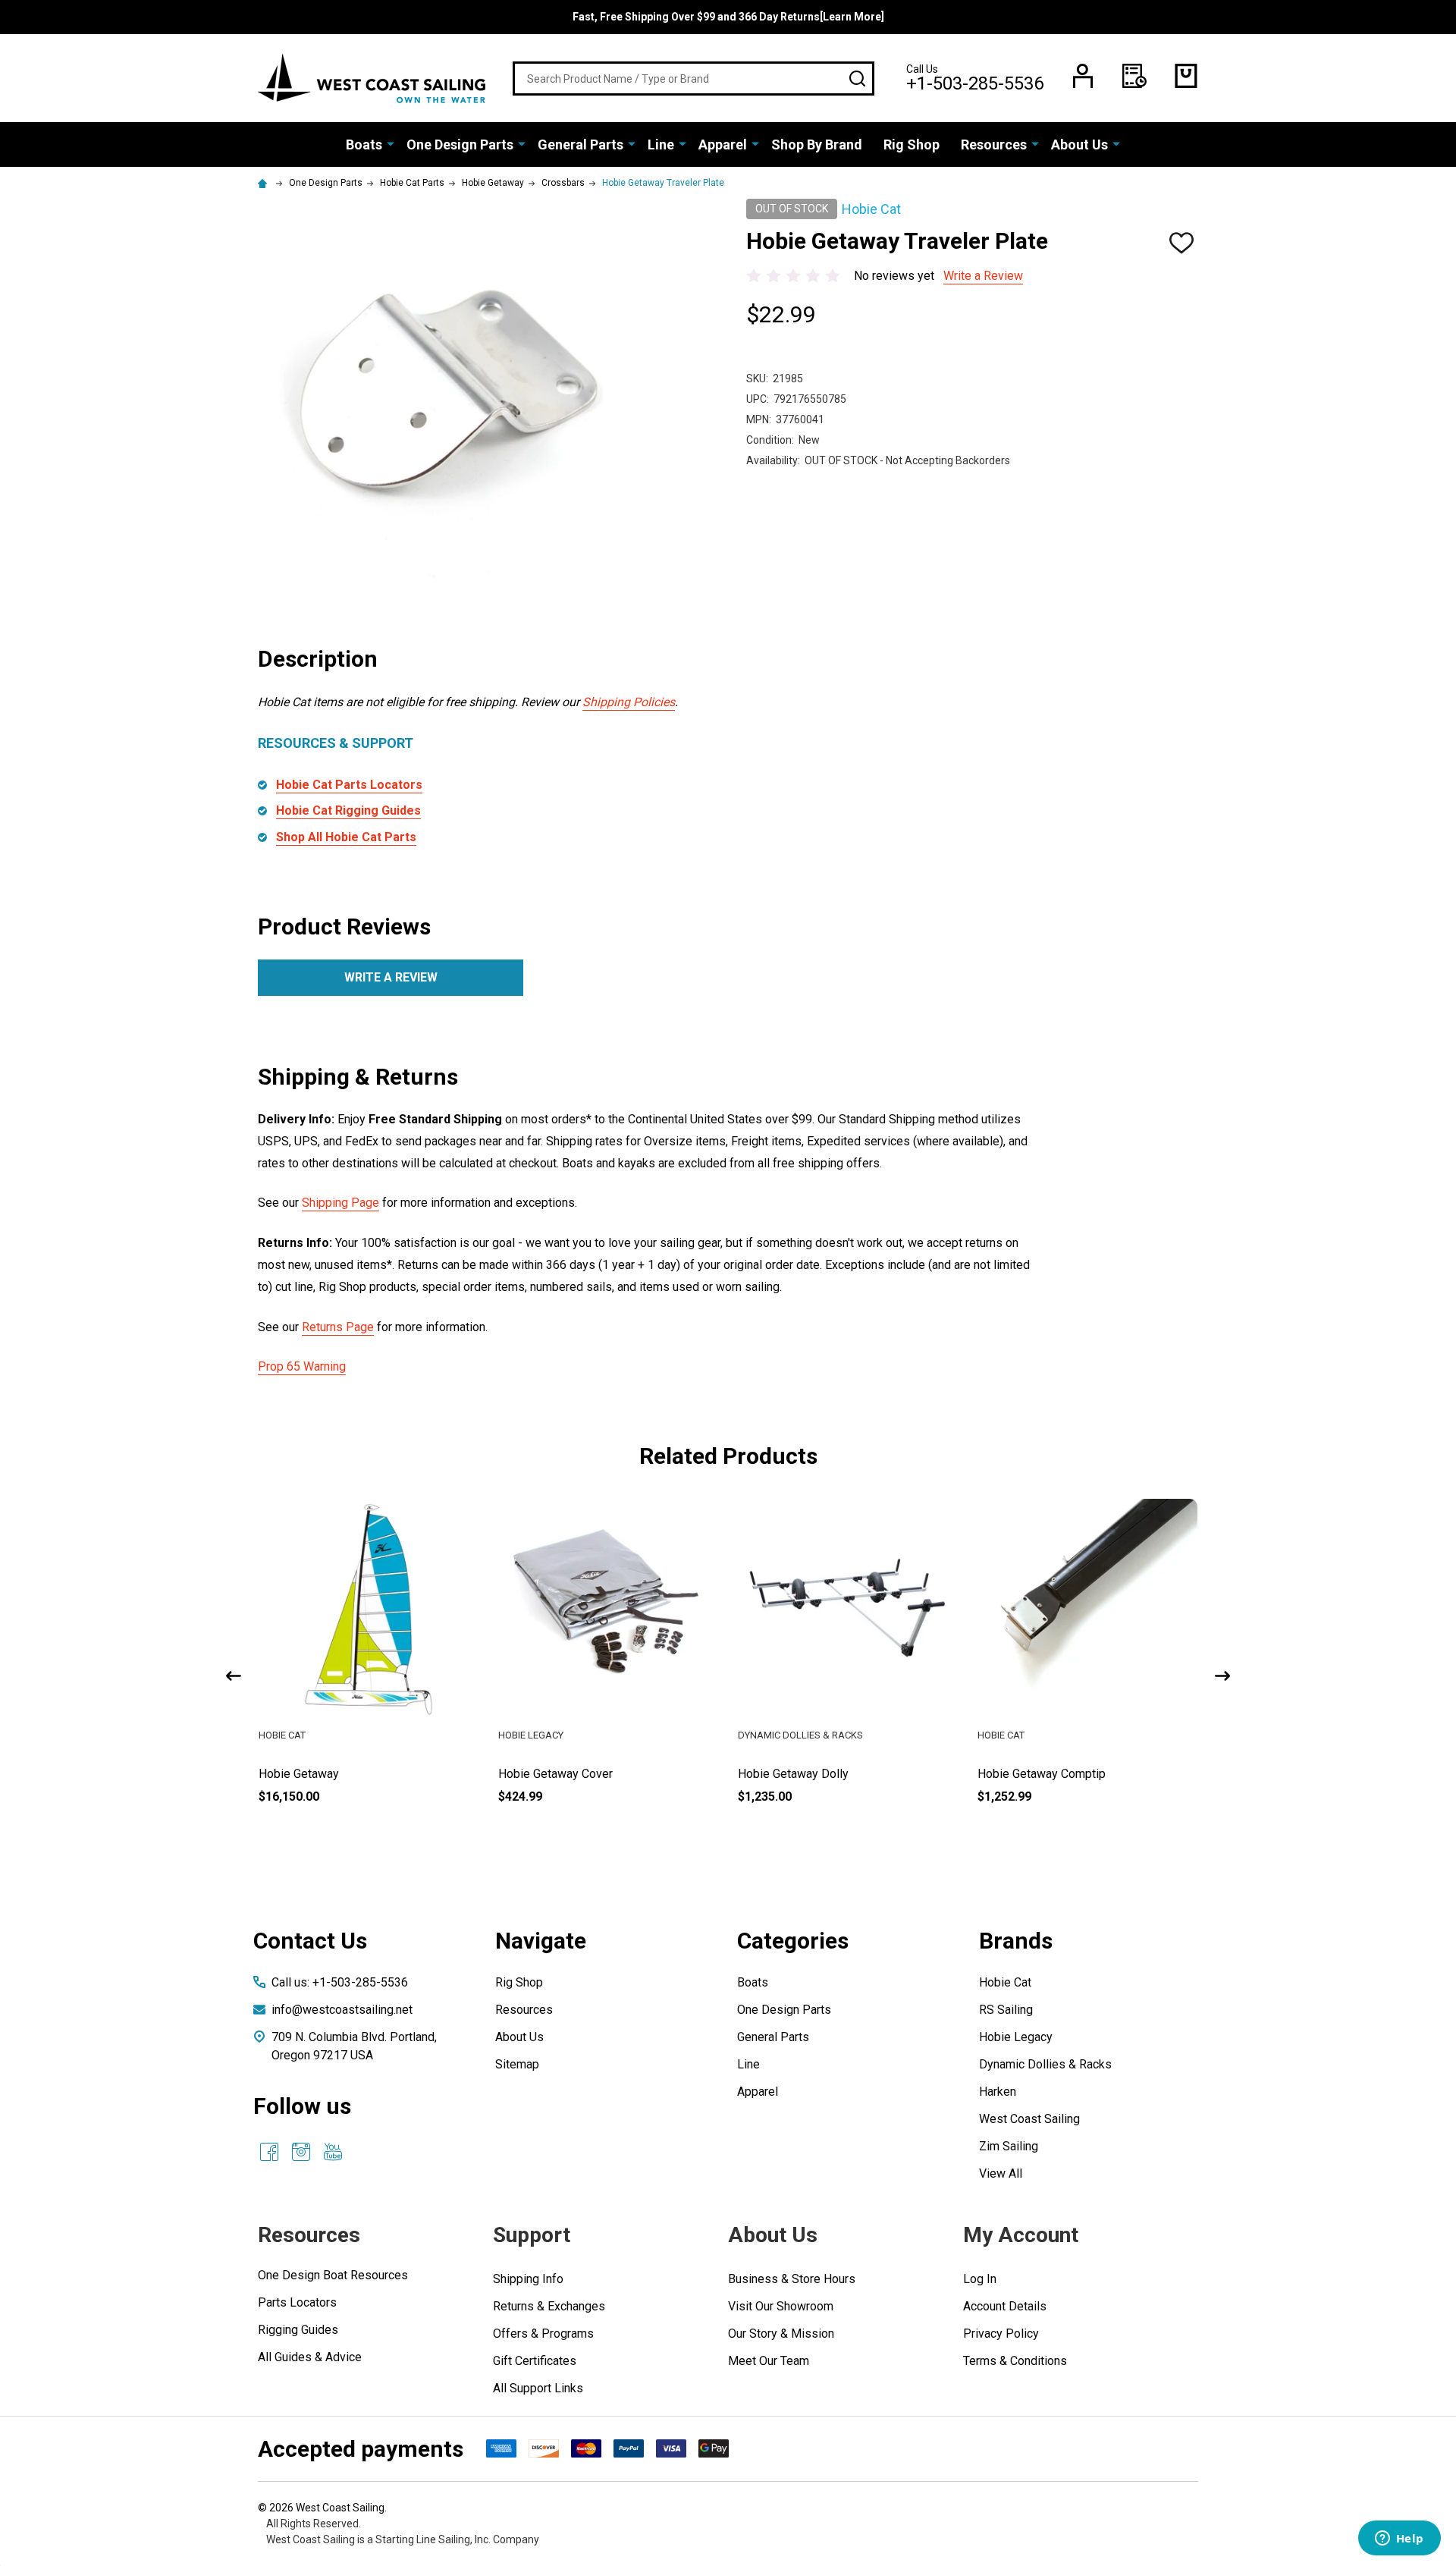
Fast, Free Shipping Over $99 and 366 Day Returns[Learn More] (728, 17)
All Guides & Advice (310, 2357)
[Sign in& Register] (1083, 76)
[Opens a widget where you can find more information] (1399, 2539)
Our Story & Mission (781, 2334)
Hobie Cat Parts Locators (349, 785)
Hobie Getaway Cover (795, 1774)
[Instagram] (301, 2152)
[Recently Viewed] (1134, 76)
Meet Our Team (769, 2361)
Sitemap (517, 2064)
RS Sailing (1006, 2010)
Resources (994, 144)
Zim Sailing (1009, 2146)
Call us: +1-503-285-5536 (340, 1982)
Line (661, 144)
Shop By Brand (817, 144)
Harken (998, 2092)
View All (1001, 2173)
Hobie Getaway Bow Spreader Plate (353, 1774)
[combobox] (693, 79)
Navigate (541, 1941)
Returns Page (338, 1327)
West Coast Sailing (1029, 2119)
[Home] (265, 183)
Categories (793, 1941)
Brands (1016, 1941)
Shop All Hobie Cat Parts (346, 837)
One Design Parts (460, 144)
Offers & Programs (543, 2334)
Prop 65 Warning (302, 1366)
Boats (364, 144)
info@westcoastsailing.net (342, 2010)
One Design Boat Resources (333, 2275)
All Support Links (538, 2388)
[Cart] (1186, 76)
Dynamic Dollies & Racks (1045, 2064)
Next (1222, 1676)
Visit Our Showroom (781, 2306)
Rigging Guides (298, 2330)
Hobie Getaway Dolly (1033, 1774)
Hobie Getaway (538, 1774)
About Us (1079, 144)
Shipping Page (340, 1203)
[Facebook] (269, 2152)
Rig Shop (912, 144)
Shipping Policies (629, 702)
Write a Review (983, 276)
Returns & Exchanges (549, 2306)
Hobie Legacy (1016, 2037)
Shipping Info (528, 2279)
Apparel (723, 144)
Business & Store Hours (792, 2279)
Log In (980, 2279)
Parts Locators (297, 2302)
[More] (391, 143)
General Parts (581, 144)
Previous (234, 1676)
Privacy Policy (1001, 2334)
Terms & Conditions (1015, 2361)
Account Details (1005, 2306)
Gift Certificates (535, 2361)
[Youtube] (333, 2152)
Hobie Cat (1005, 1982)
